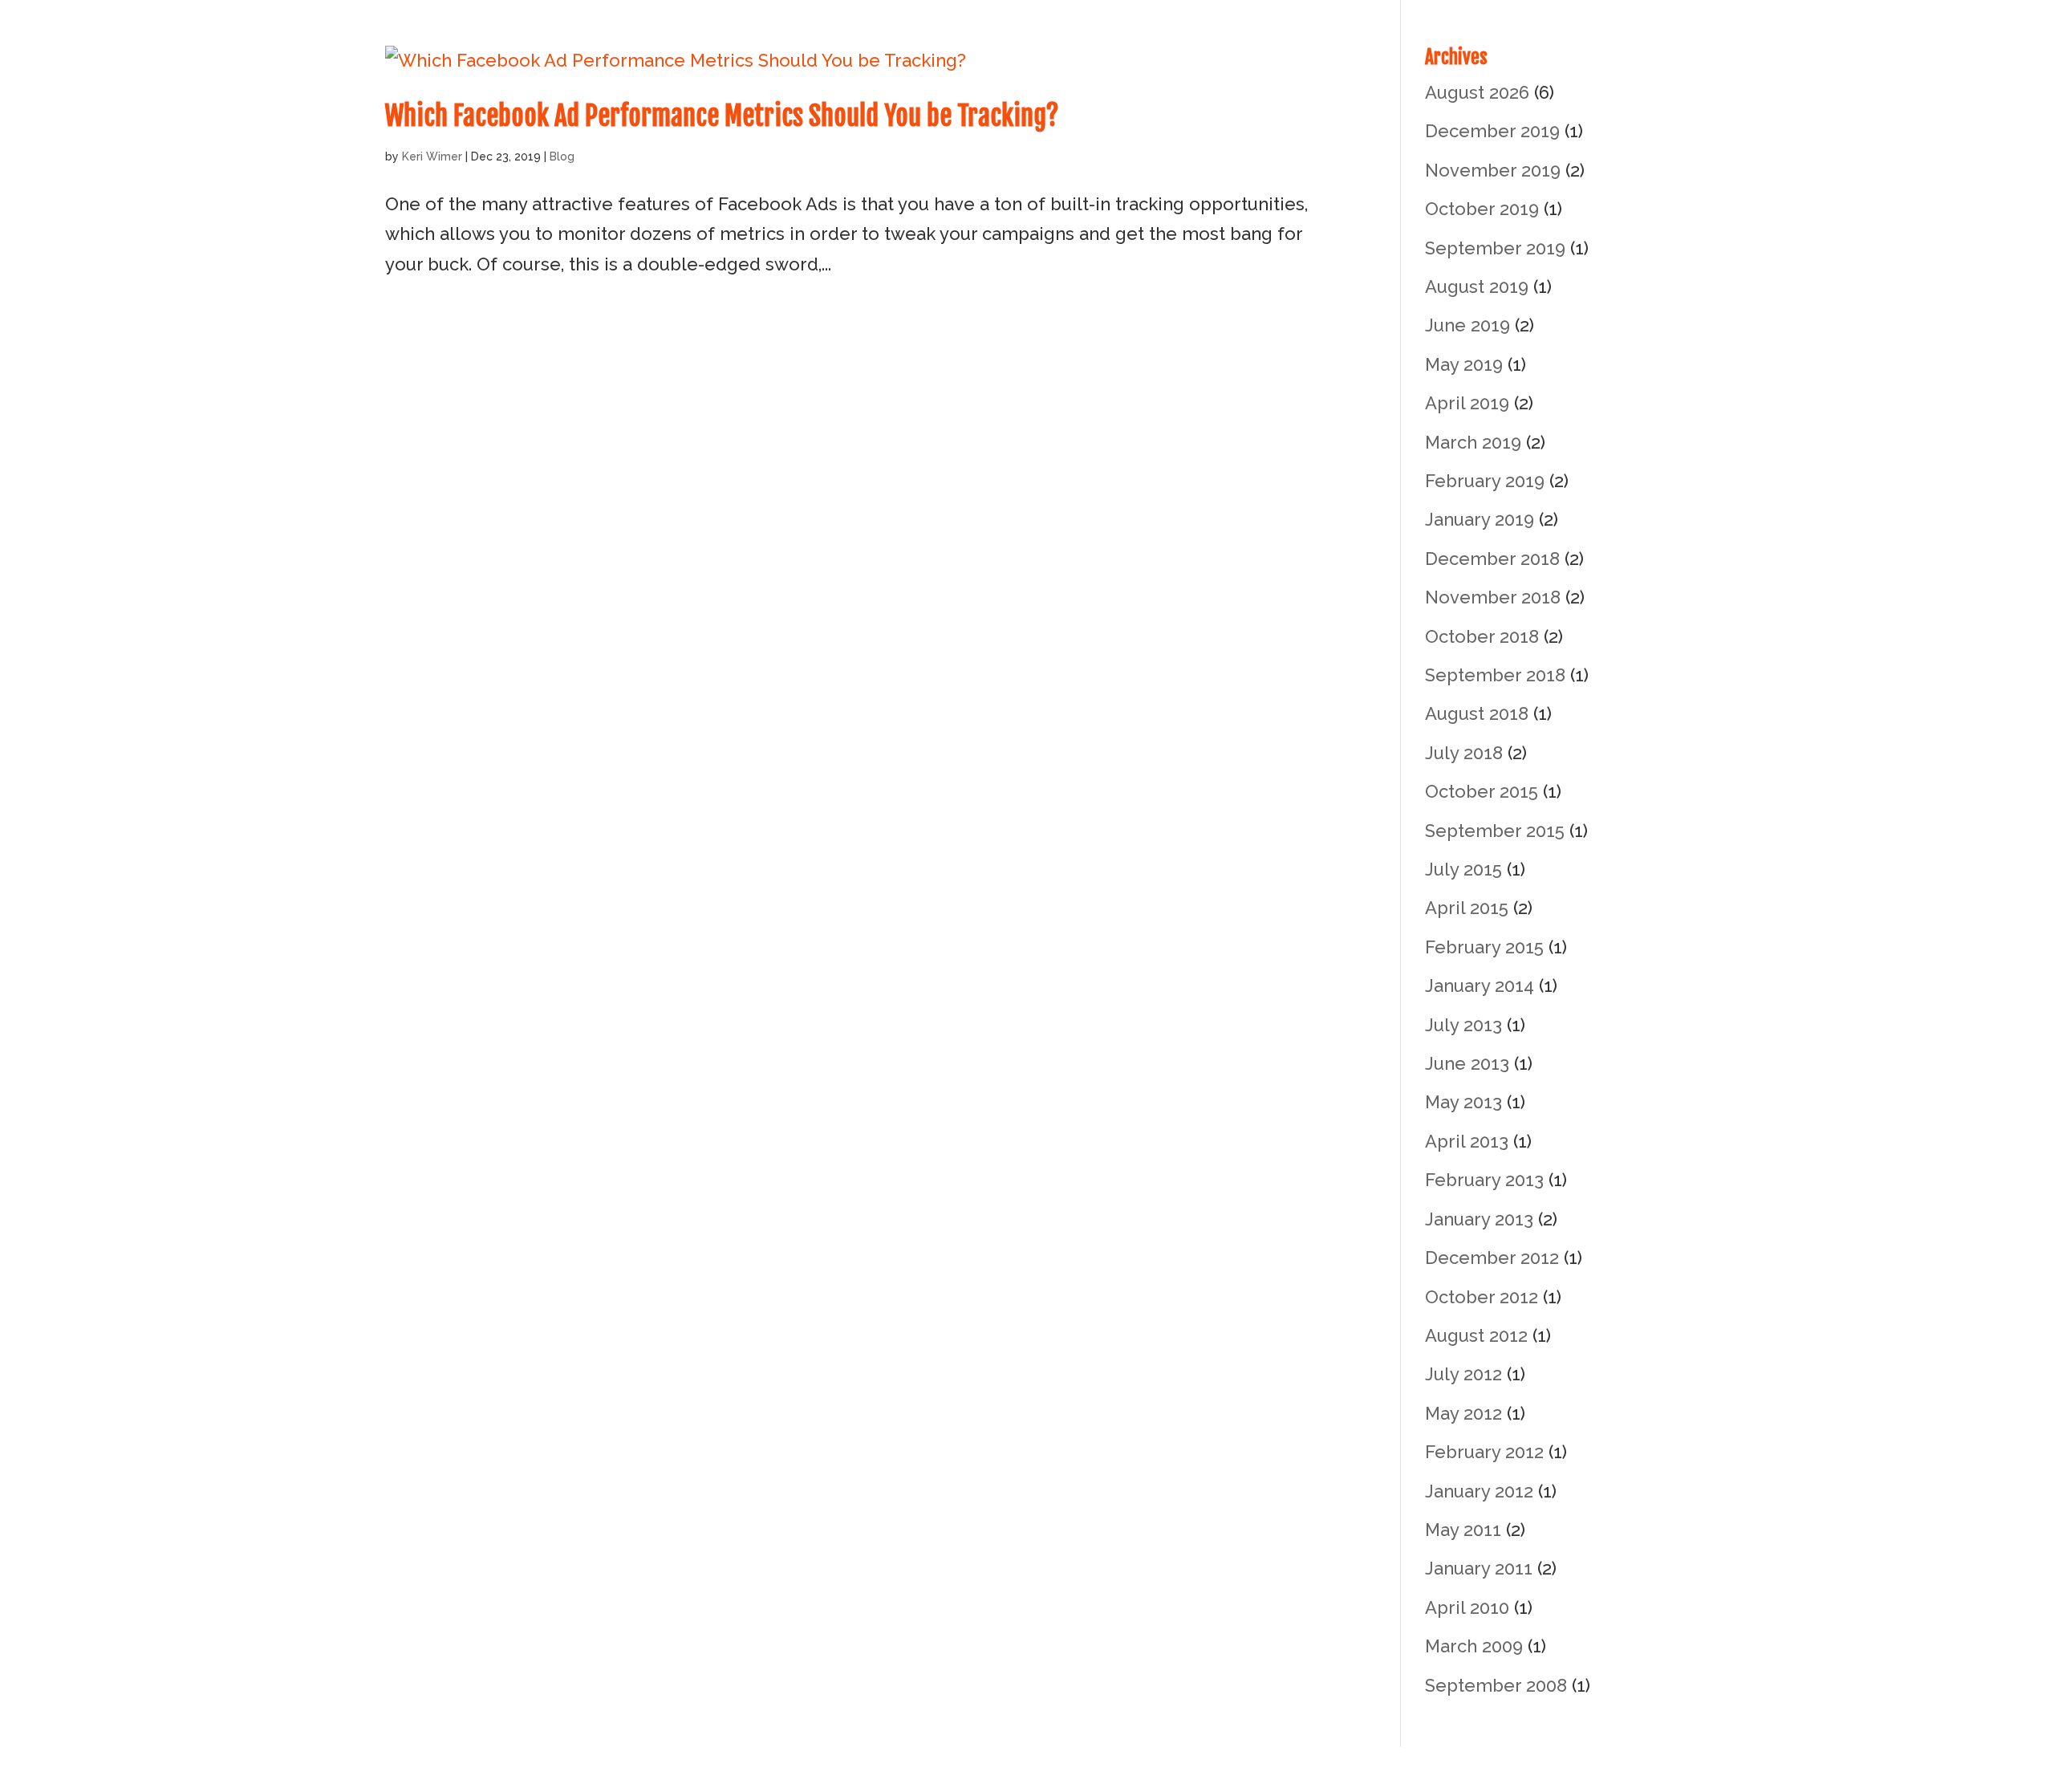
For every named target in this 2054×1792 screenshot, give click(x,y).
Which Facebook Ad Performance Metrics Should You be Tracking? (722, 116)
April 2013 (1467, 1141)
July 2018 (1464, 753)
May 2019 (1464, 364)
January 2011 (1479, 1568)
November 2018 (1493, 597)
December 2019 (1492, 131)
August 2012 (1476, 1335)
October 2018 (1482, 636)
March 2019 (1473, 442)
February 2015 (1484, 947)
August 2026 (1477, 92)
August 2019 (1477, 286)
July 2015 (1463, 869)
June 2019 (1467, 325)
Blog (562, 156)
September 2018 (1495, 675)
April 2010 (1467, 1607)
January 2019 (1480, 519)
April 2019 (1467, 403)
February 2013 (1484, 1180)
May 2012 (1463, 1413)
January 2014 (1480, 985)
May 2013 (1463, 1102)
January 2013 (1479, 1219)
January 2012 (1479, 1491)
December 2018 (1492, 559)
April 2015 (1467, 908)
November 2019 (1493, 170)
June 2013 (1467, 1063)
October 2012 (1482, 1297)
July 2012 (1463, 1374)
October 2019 (1482, 209)
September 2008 (1496, 1685)
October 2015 (1482, 791)
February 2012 (1484, 1452)
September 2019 (1495, 248)
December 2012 (1492, 1258)
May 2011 (1463, 1530)
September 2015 (1495, 831)
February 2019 (1485, 481)
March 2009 (1474, 1646)
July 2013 (1463, 1025)
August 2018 (1477, 713)
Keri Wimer (432, 156)
